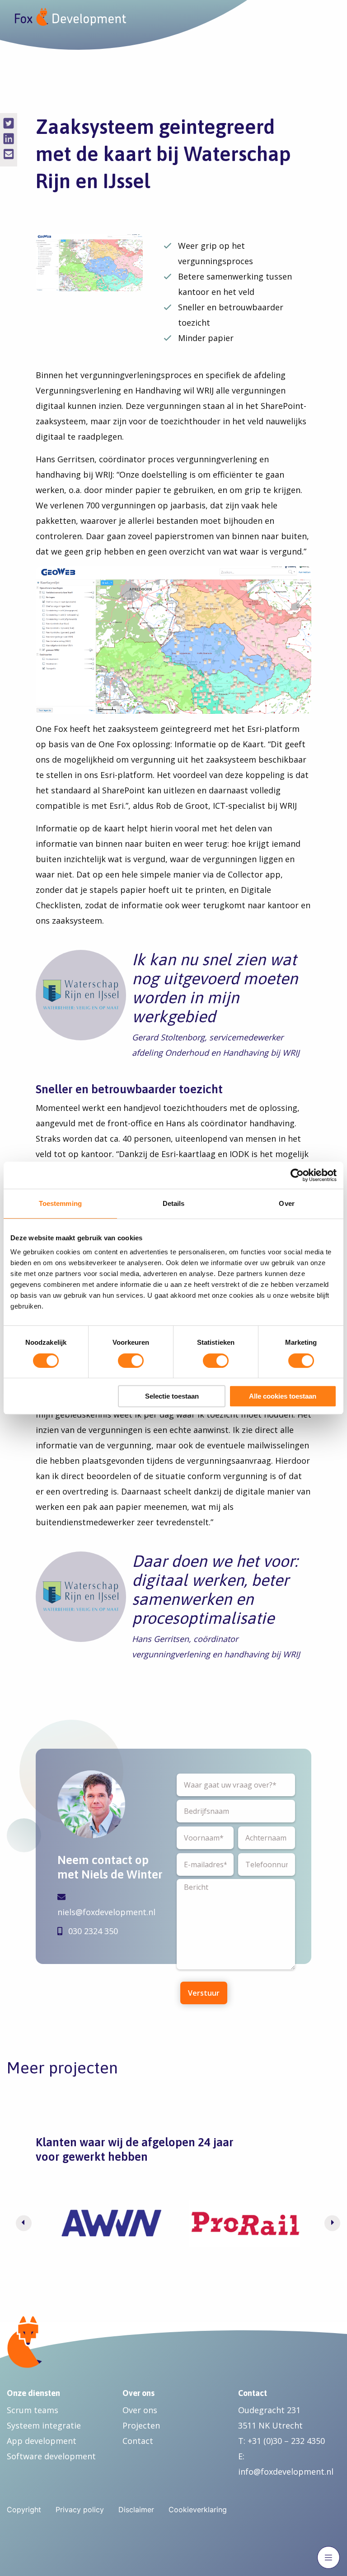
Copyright (24, 2510)
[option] (111, 2223)
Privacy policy (80, 2510)
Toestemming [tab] (60, 1203)
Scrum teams (33, 2410)
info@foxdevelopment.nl (286, 2472)
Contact (138, 2441)
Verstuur (204, 1993)
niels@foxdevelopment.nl (106, 1912)
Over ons (140, 2410)
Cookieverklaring (198, 2510)
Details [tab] (174, 1203)
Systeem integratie (44, 2425)
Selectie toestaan (172, 1396)
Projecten (141, 2425)
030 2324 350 (92, 1931)
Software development (51, 2456)
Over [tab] (286, 1203)
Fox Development (70, 17)
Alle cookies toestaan (283, 1396)
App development (42, 2441)
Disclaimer (136, 2510)
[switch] (131, 1361)
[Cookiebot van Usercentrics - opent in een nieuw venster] (297, 1175)
